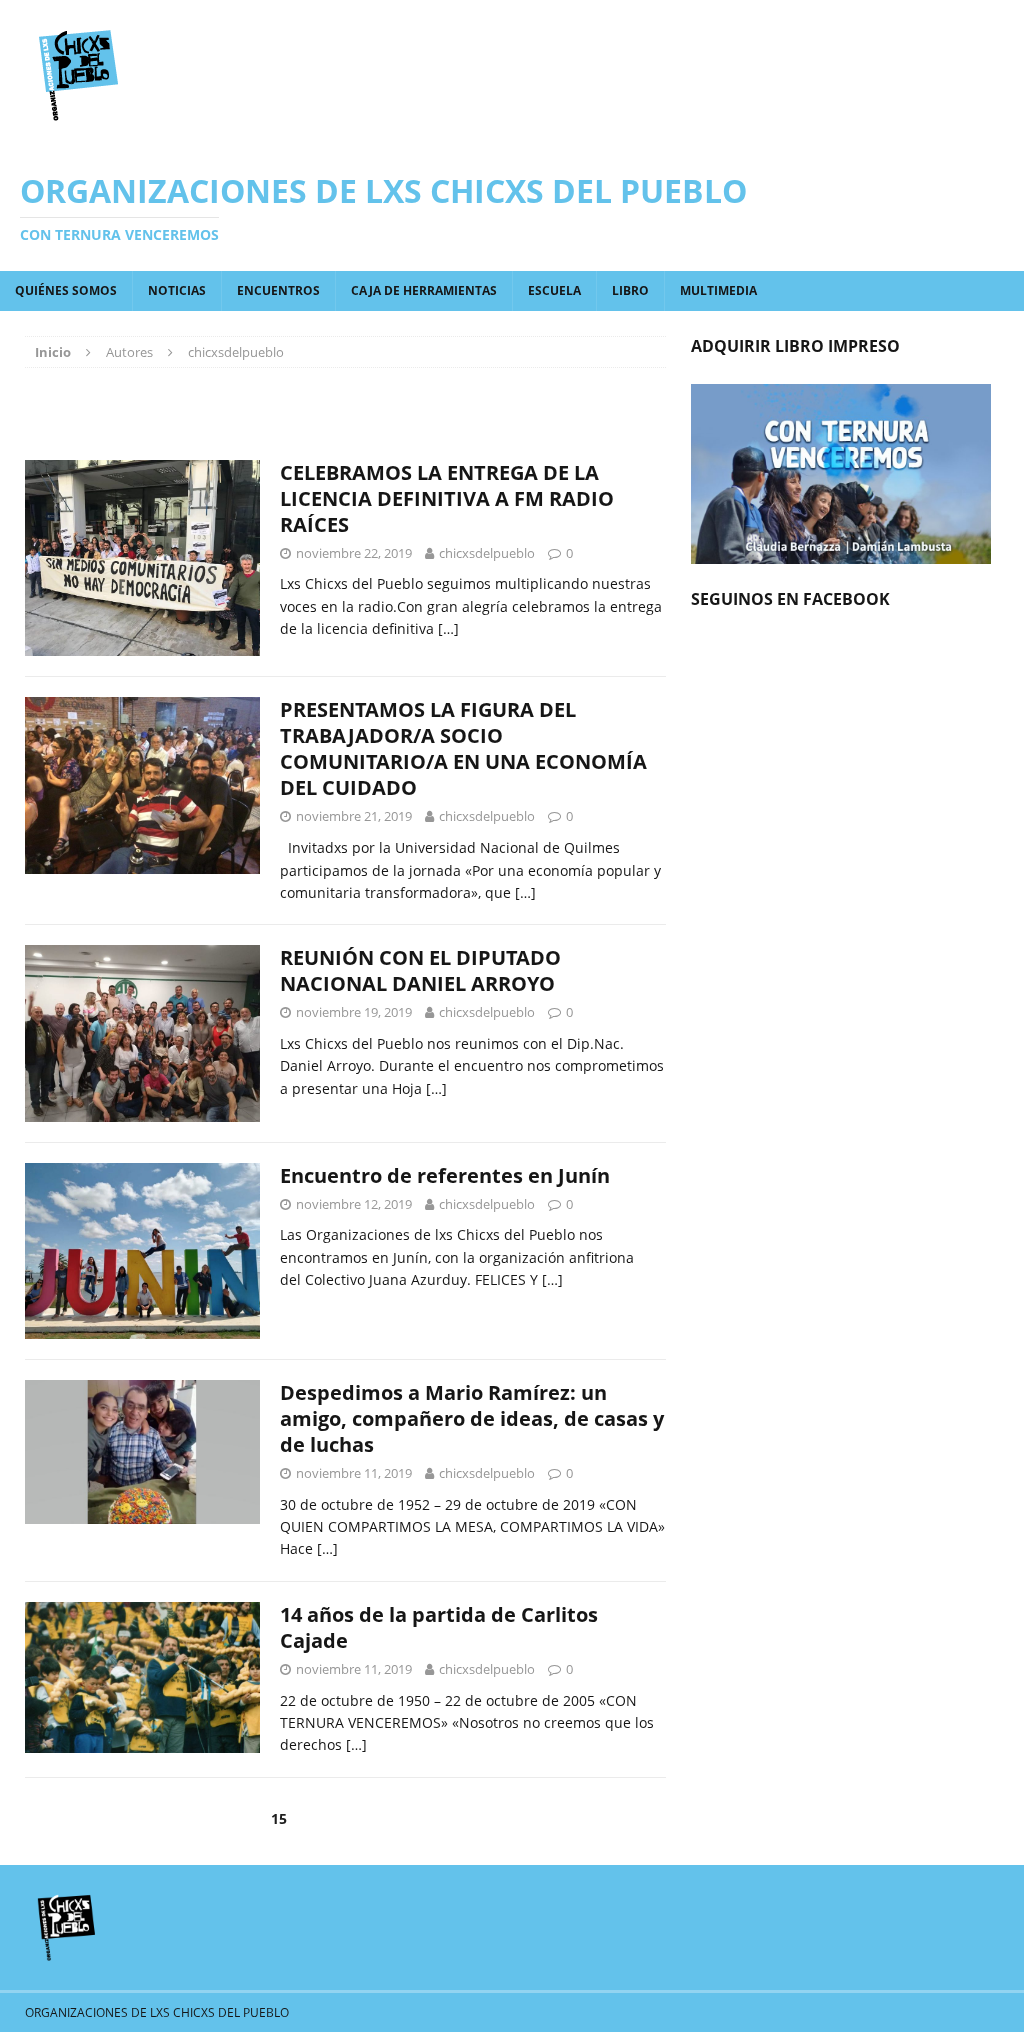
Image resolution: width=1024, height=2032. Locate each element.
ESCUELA (554, 290)
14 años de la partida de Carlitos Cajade (439, 1627)
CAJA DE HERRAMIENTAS (424, 290)
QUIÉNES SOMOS (66, 290)
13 (179, 1818)
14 (229, 1818)
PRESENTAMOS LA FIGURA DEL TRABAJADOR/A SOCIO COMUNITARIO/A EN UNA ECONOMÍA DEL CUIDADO (463, 748)
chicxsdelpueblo (487, 553)
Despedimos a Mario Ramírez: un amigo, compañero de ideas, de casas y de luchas (472, 1418)
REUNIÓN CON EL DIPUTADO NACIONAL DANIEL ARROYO (420, 970)
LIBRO (630, 290)
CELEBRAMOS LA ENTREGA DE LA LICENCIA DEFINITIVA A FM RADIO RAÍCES (447, 498)
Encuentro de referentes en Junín (445, 1175)
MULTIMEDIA (718, 290)
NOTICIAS (177, 290)
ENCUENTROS (278, 290)
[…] (448, 628)
